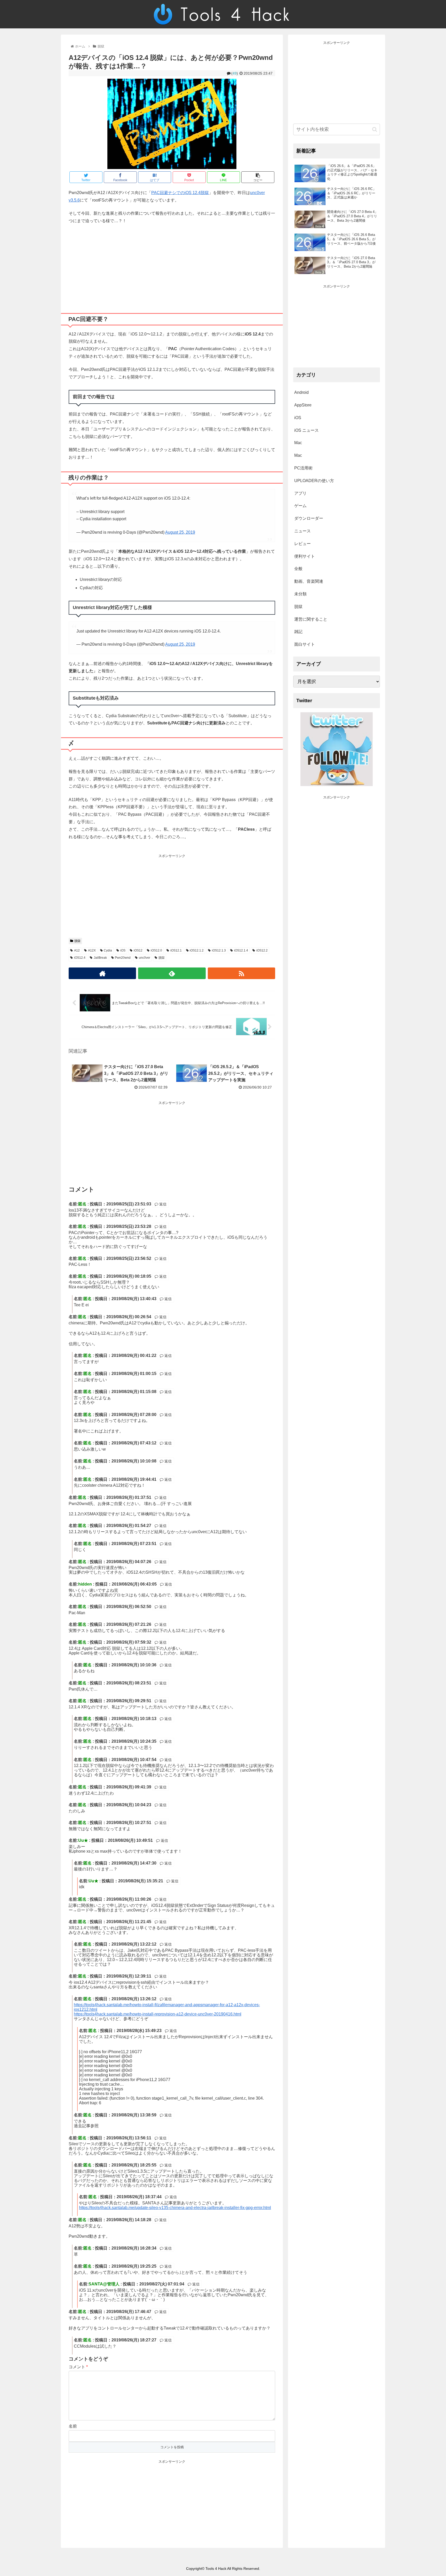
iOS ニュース (306, 430)
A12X (92, 950)
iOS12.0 (156, 950)
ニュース (302, 531)
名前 (73, 2426)
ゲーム (300, 506)
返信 (162, 1204)
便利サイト (305, 556)
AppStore (303, 405)
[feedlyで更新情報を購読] (172, 973)
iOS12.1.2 (197, 950)
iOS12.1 (176, 950)
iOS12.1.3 (219, 950)
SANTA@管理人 (104, 2284)
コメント (78, 2367)
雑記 (298, 632)
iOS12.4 (80, 958)
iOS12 (138, 950)
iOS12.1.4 (241, 950)
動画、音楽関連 (309, 581)
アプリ (300, 493)
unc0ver (145, 958)
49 (235, 73)
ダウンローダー (309, 518)
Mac (298, 443)
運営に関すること (311, 619)
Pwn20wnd (123, 958)
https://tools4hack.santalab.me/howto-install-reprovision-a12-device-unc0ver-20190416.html (158, 2014)
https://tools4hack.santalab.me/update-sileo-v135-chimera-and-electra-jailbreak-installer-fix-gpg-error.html (175, 2208)
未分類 (300, 594)
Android (301, 392)
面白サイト (305, 644)
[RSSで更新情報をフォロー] (241, 973)
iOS (123, 950)
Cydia (108, 950)
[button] (375, 129)
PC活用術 (303, 468)
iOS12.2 (262, 950)
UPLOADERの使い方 (314, 481)
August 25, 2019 (180, 532)
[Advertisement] (172, 267)
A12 (77, 950)
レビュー (302, 544)
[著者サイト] (102, 973)
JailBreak (100, 958)
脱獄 (77, 941)
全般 (298, 569)
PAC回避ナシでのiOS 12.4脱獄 (180, 193)
